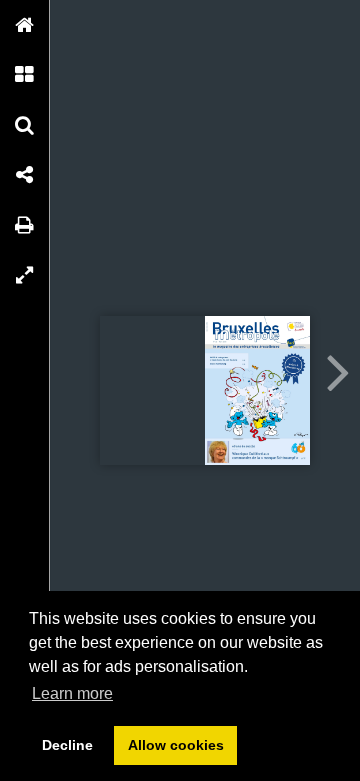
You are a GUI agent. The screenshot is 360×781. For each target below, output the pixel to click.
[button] (25, 25)
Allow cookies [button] (176, 745)
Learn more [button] (72, 693)
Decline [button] (67, 745)
